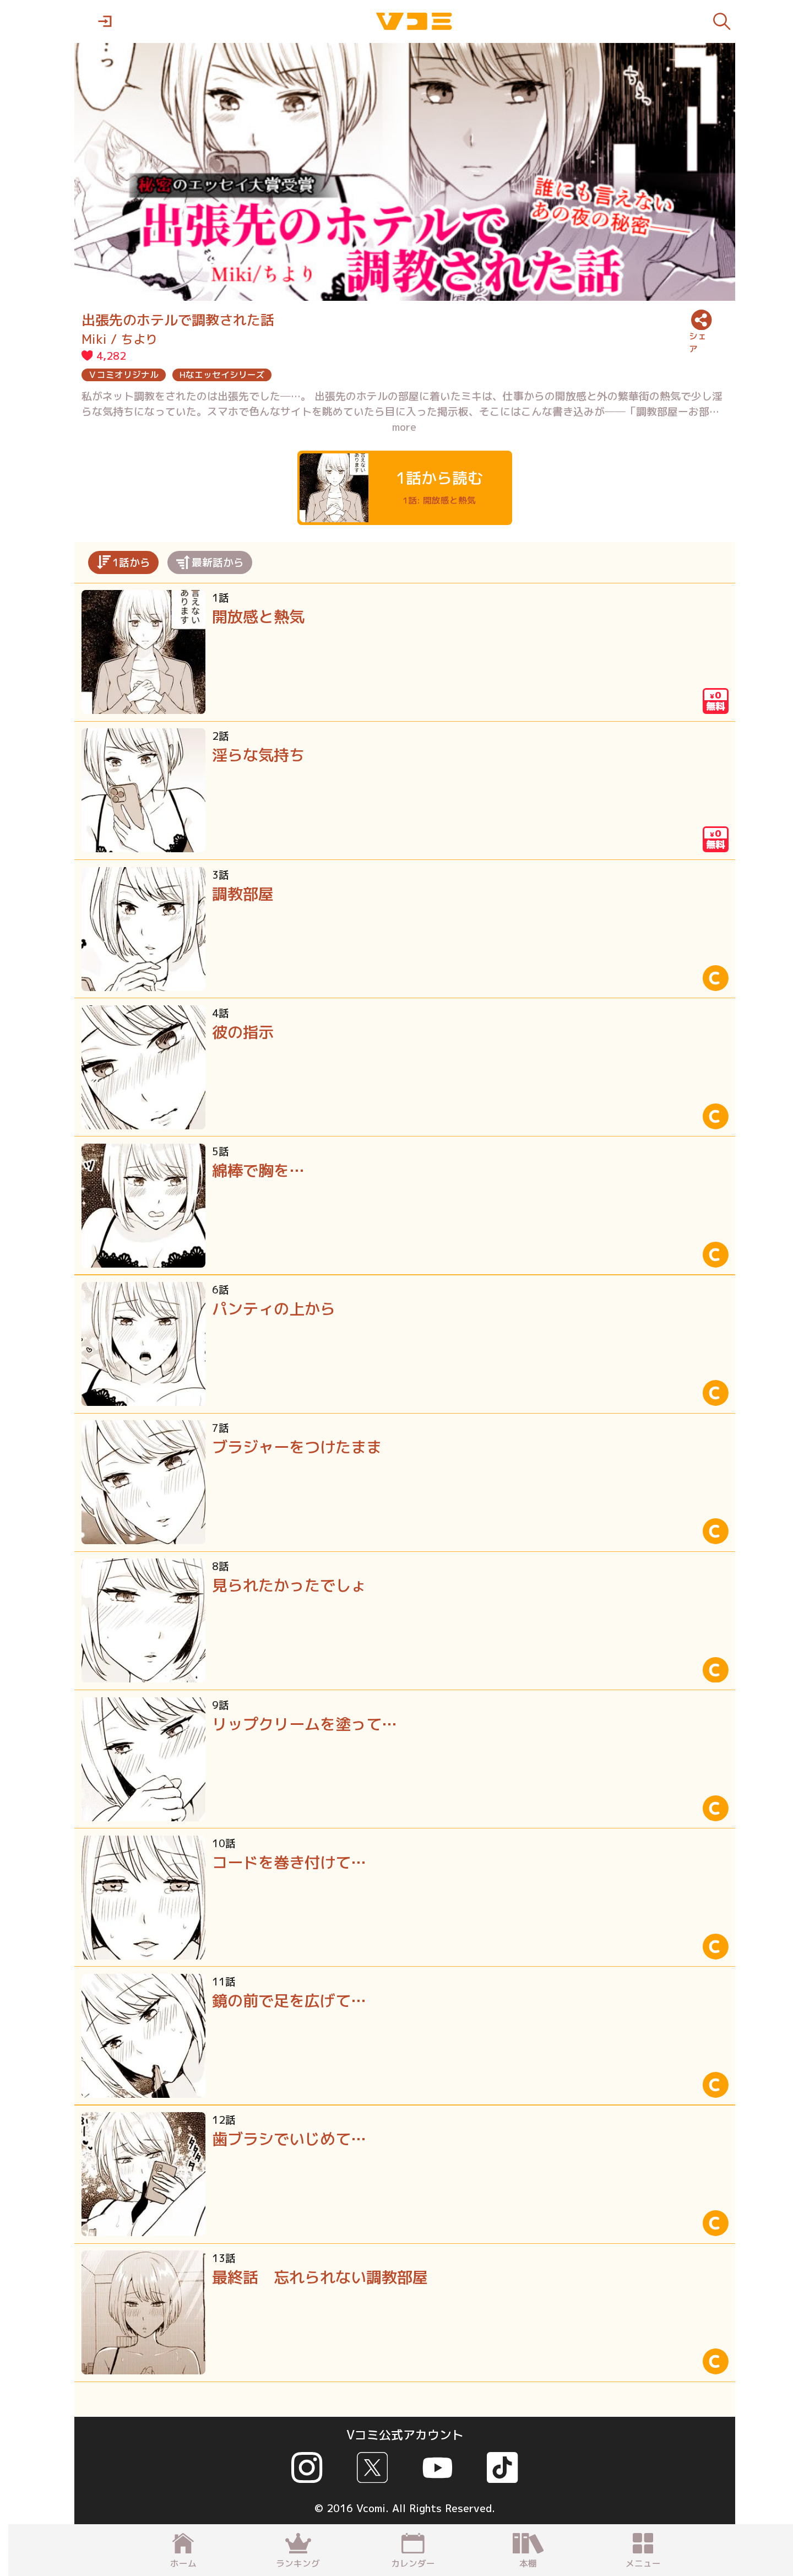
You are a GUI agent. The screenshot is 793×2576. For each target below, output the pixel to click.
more (404, 427)
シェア (698, 342)
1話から (131, 562)
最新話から (218, 562)
